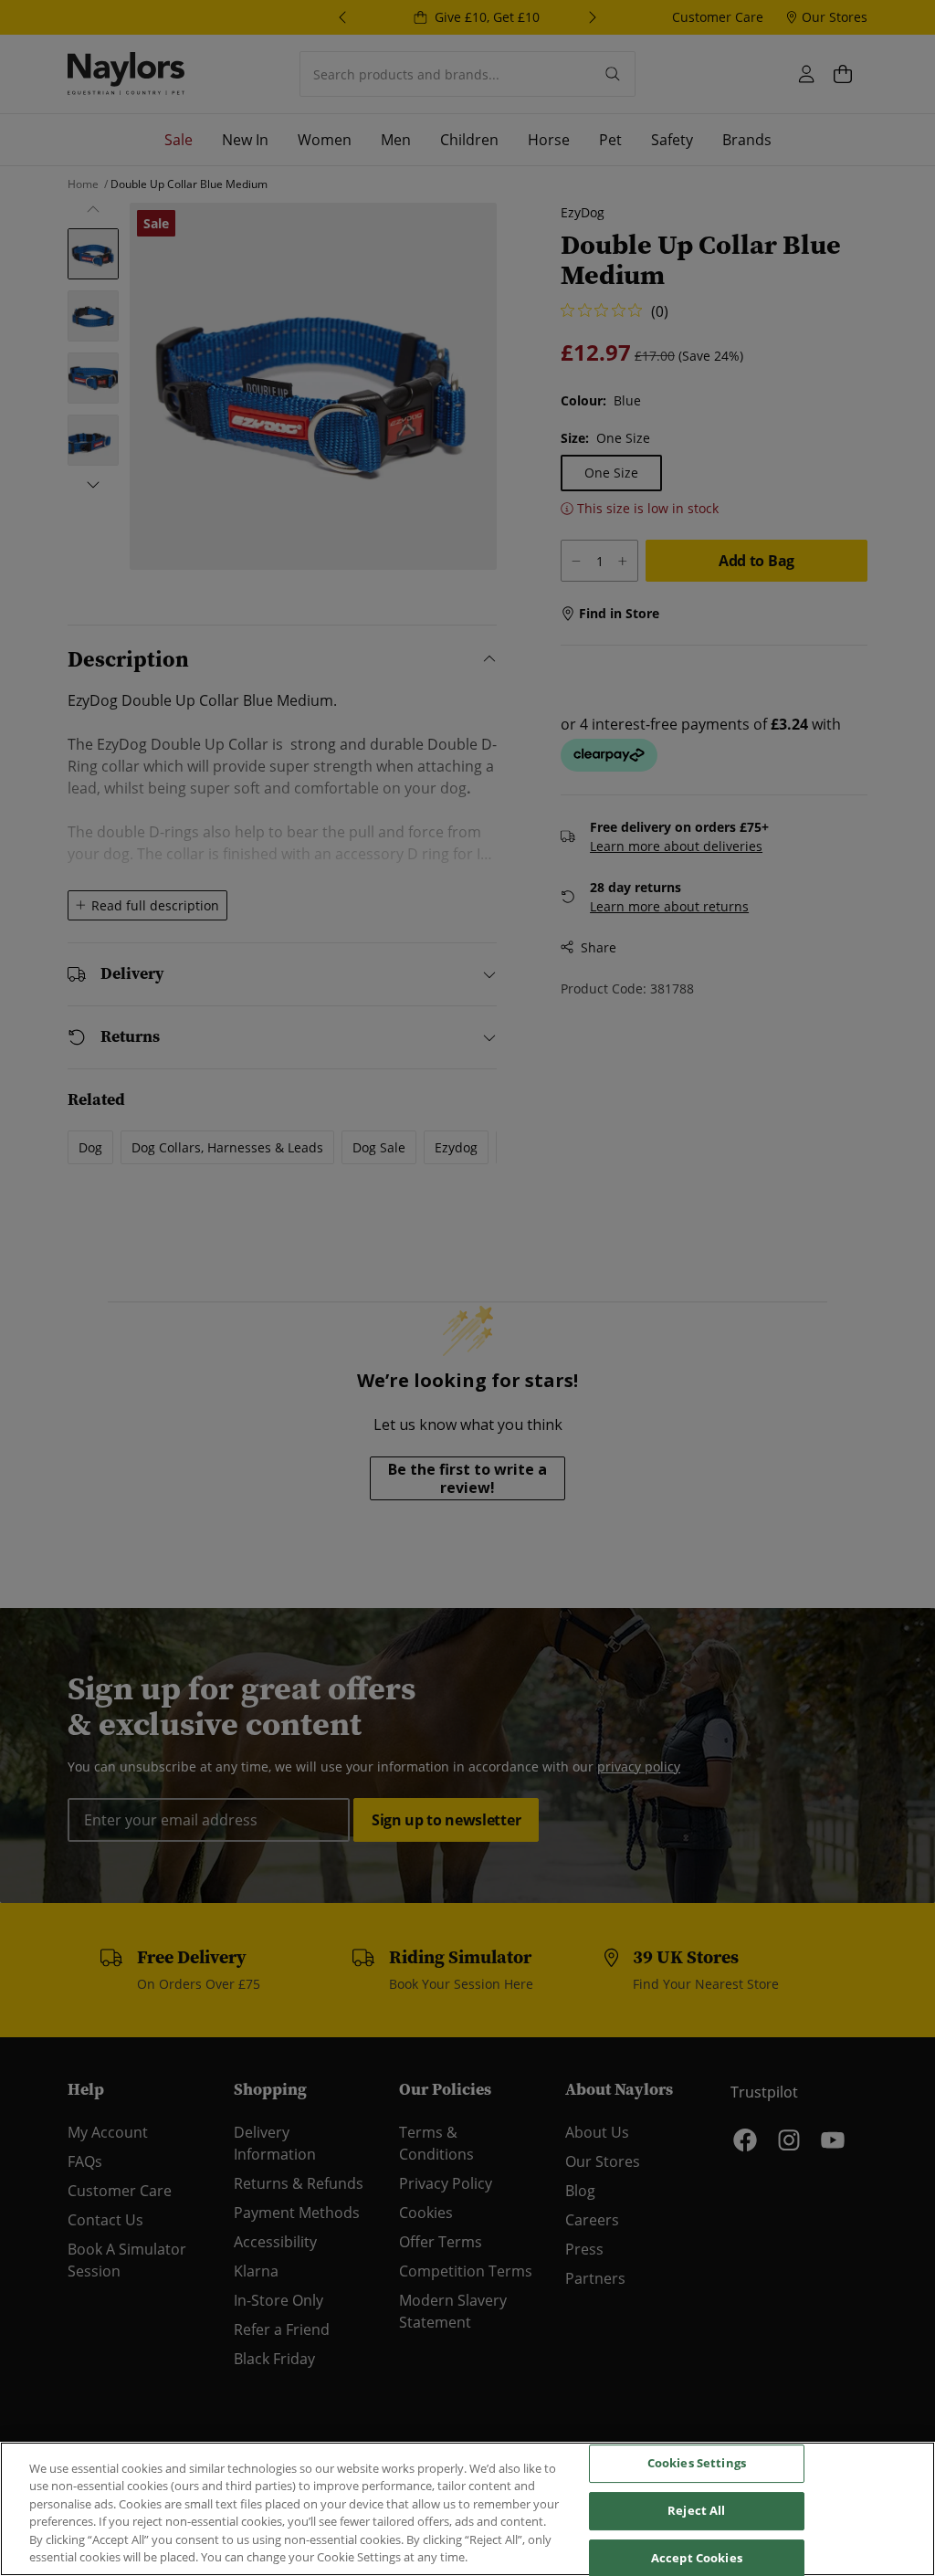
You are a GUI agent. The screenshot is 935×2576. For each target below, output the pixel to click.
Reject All (696, 2510)
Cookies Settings (697, 2464)
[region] (467, 2509)
